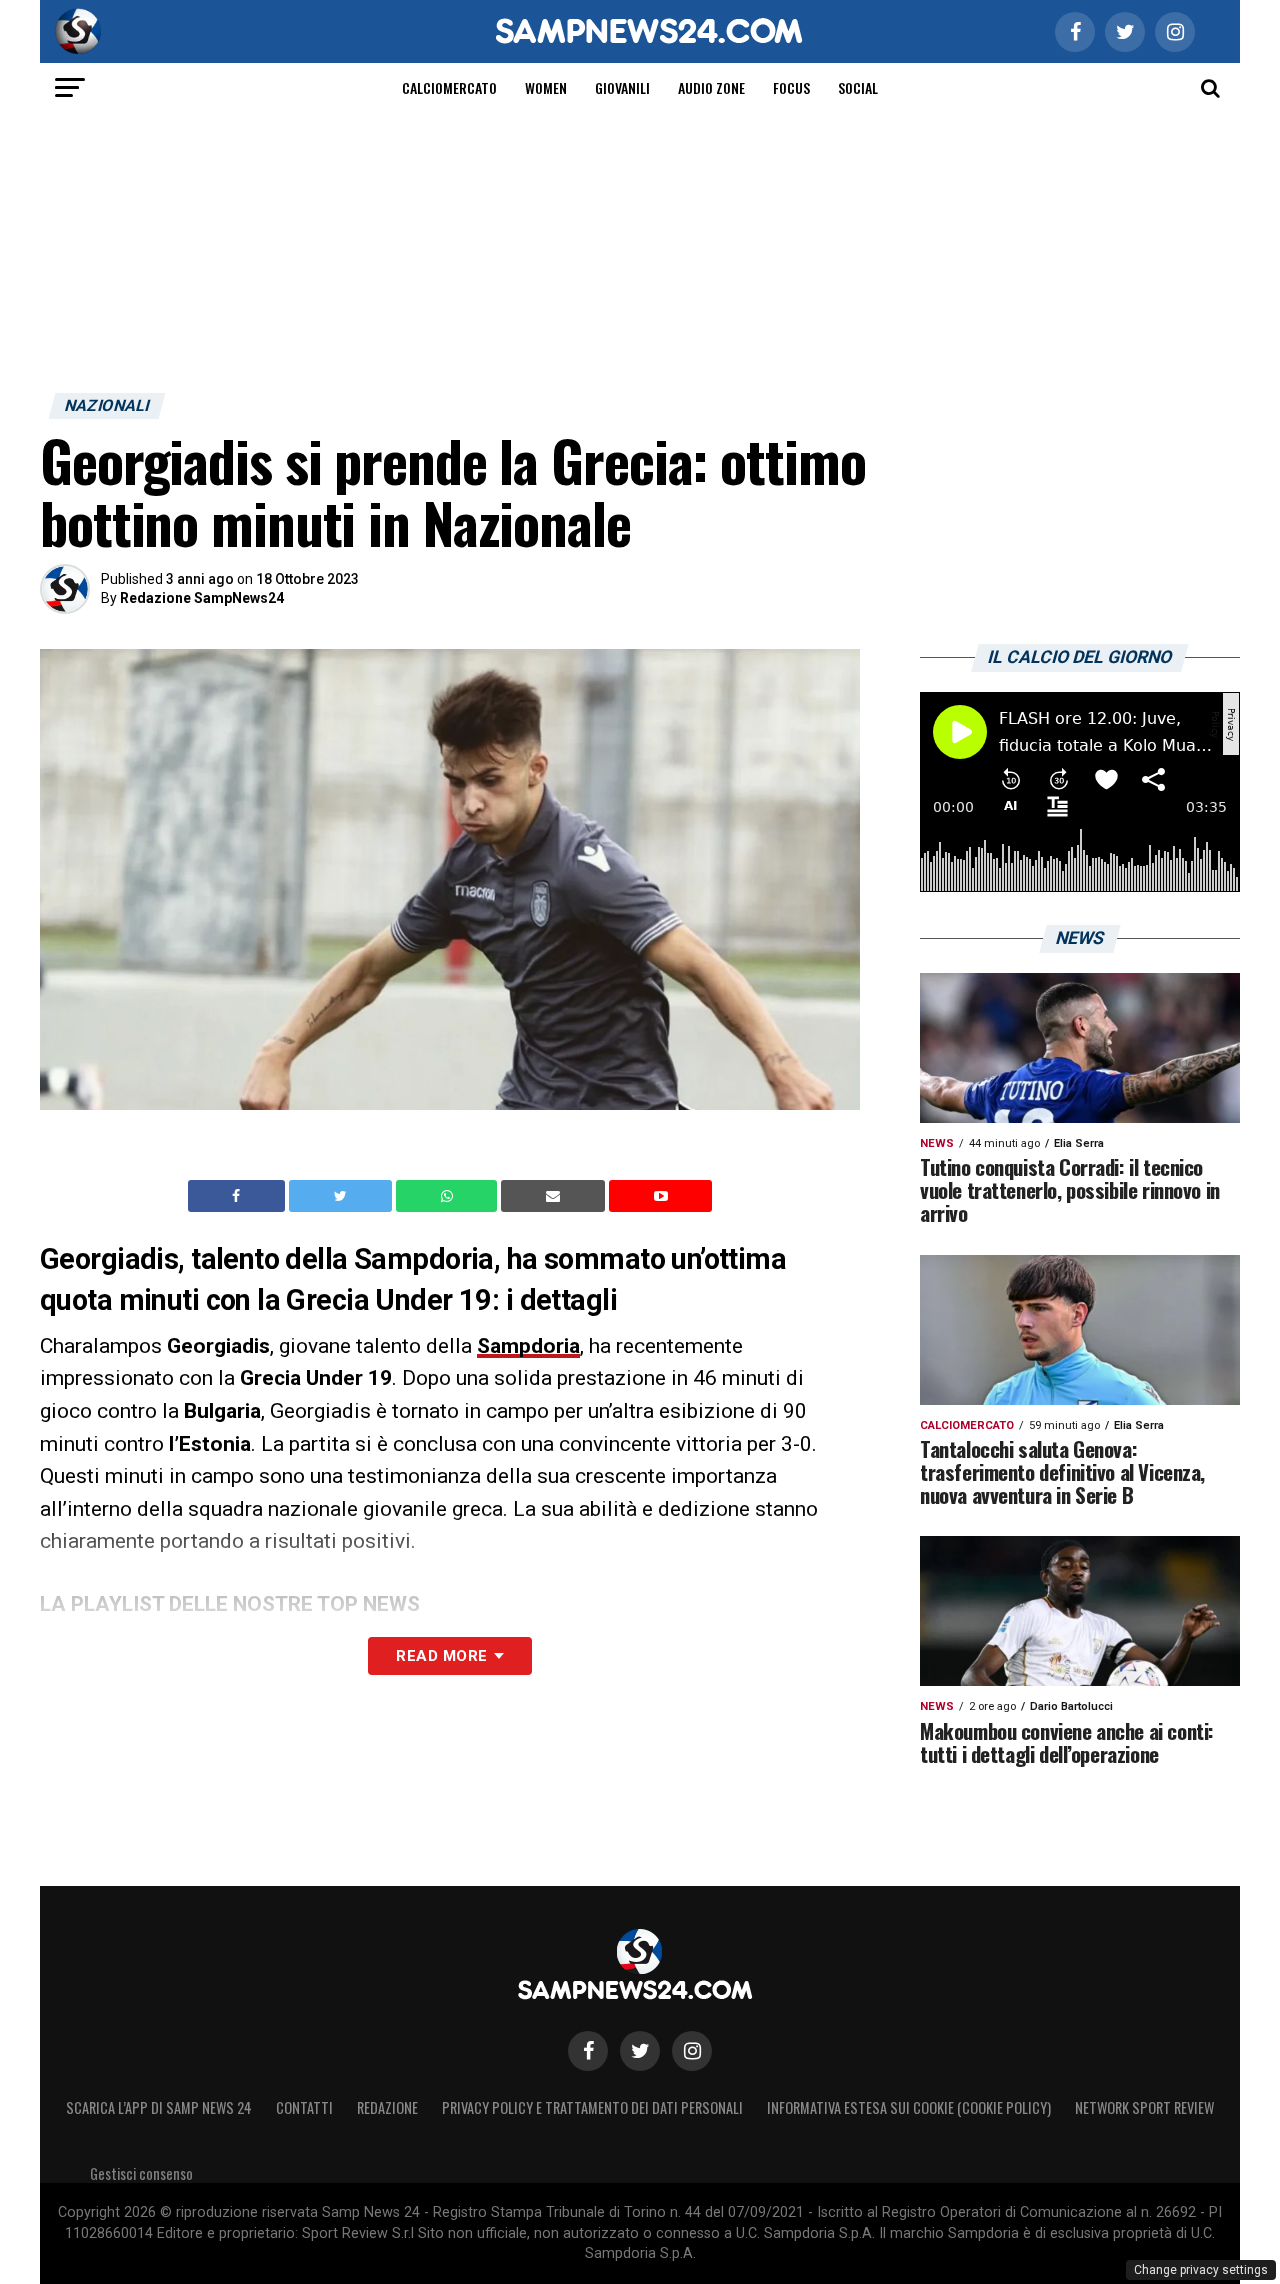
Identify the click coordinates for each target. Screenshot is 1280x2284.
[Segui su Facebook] (588, 2051)
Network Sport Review (1144, 2107)
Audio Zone (711, 87)
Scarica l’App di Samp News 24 (159, 2107)
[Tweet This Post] (342, 1196)
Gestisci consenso (141, 2173)
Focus (791, 87)
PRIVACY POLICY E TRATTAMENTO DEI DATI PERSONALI (592, 2107)
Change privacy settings (1201, 2270)
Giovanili (622, 87)
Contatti (304, 2107)
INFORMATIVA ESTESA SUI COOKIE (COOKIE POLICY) (909, 2107)
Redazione (387, 2107)
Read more (441, 1656)
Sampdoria (528, 1346)
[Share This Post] (449, 1196)
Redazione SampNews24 (202, 598)
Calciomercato (449, 87)
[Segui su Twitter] (640, 2051)
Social (858, 87)
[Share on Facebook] (239, 1196)
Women (546, 87)
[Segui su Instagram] (692, 2051)
